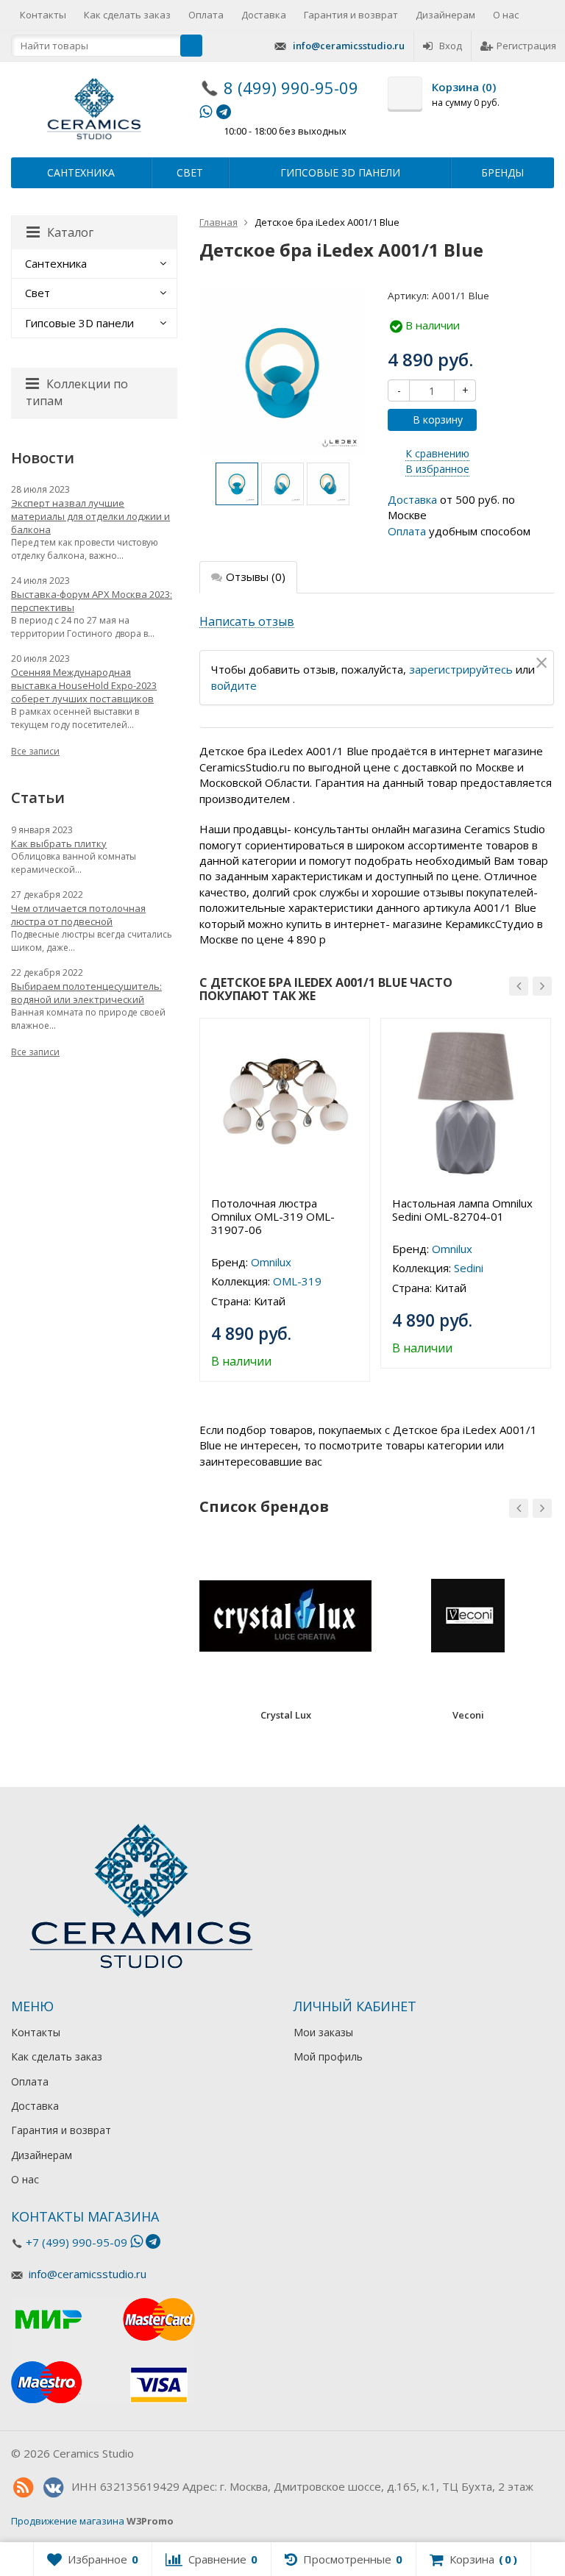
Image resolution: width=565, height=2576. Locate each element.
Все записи (35, 751)
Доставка (264, 15)
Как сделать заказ (127, 15)
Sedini (469, 1268)
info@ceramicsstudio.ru (349, 46)
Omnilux (271, 1262)
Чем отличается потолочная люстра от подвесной (78, 915)
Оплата (206, 15)
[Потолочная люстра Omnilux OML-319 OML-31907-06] (285, 1103)
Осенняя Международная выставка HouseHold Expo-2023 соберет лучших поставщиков (84, 685)
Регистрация (526, 46)
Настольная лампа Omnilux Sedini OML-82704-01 (462, 1210)
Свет (190, 172)
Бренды (502, 172)
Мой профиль (328, 2056)
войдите (234, 685)
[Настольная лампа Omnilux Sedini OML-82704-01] (466, 1103)
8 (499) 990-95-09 (291, 88)
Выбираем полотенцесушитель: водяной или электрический (86, 993)
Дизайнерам (445, 15)
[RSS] (23, 2488)
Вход (451, 46)
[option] (237, 484)
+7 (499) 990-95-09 (77, 2242)
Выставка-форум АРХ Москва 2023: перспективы (92, 601)
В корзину (438, 420)
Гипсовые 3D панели (340, 172)
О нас (506, 15)
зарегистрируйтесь (461, 669)
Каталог (70, 232)
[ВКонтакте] (53, 2488)
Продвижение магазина (68, 2521)
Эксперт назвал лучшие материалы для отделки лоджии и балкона (90, 516)
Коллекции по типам (77, 392)
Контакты (43, 15)
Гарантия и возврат (351, 15)
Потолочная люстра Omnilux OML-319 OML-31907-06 (273, 1216)
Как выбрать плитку (59, 843)
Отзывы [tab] (256, 577)
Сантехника (81, 172)
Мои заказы (323, 2032)
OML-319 (297, 1281)
